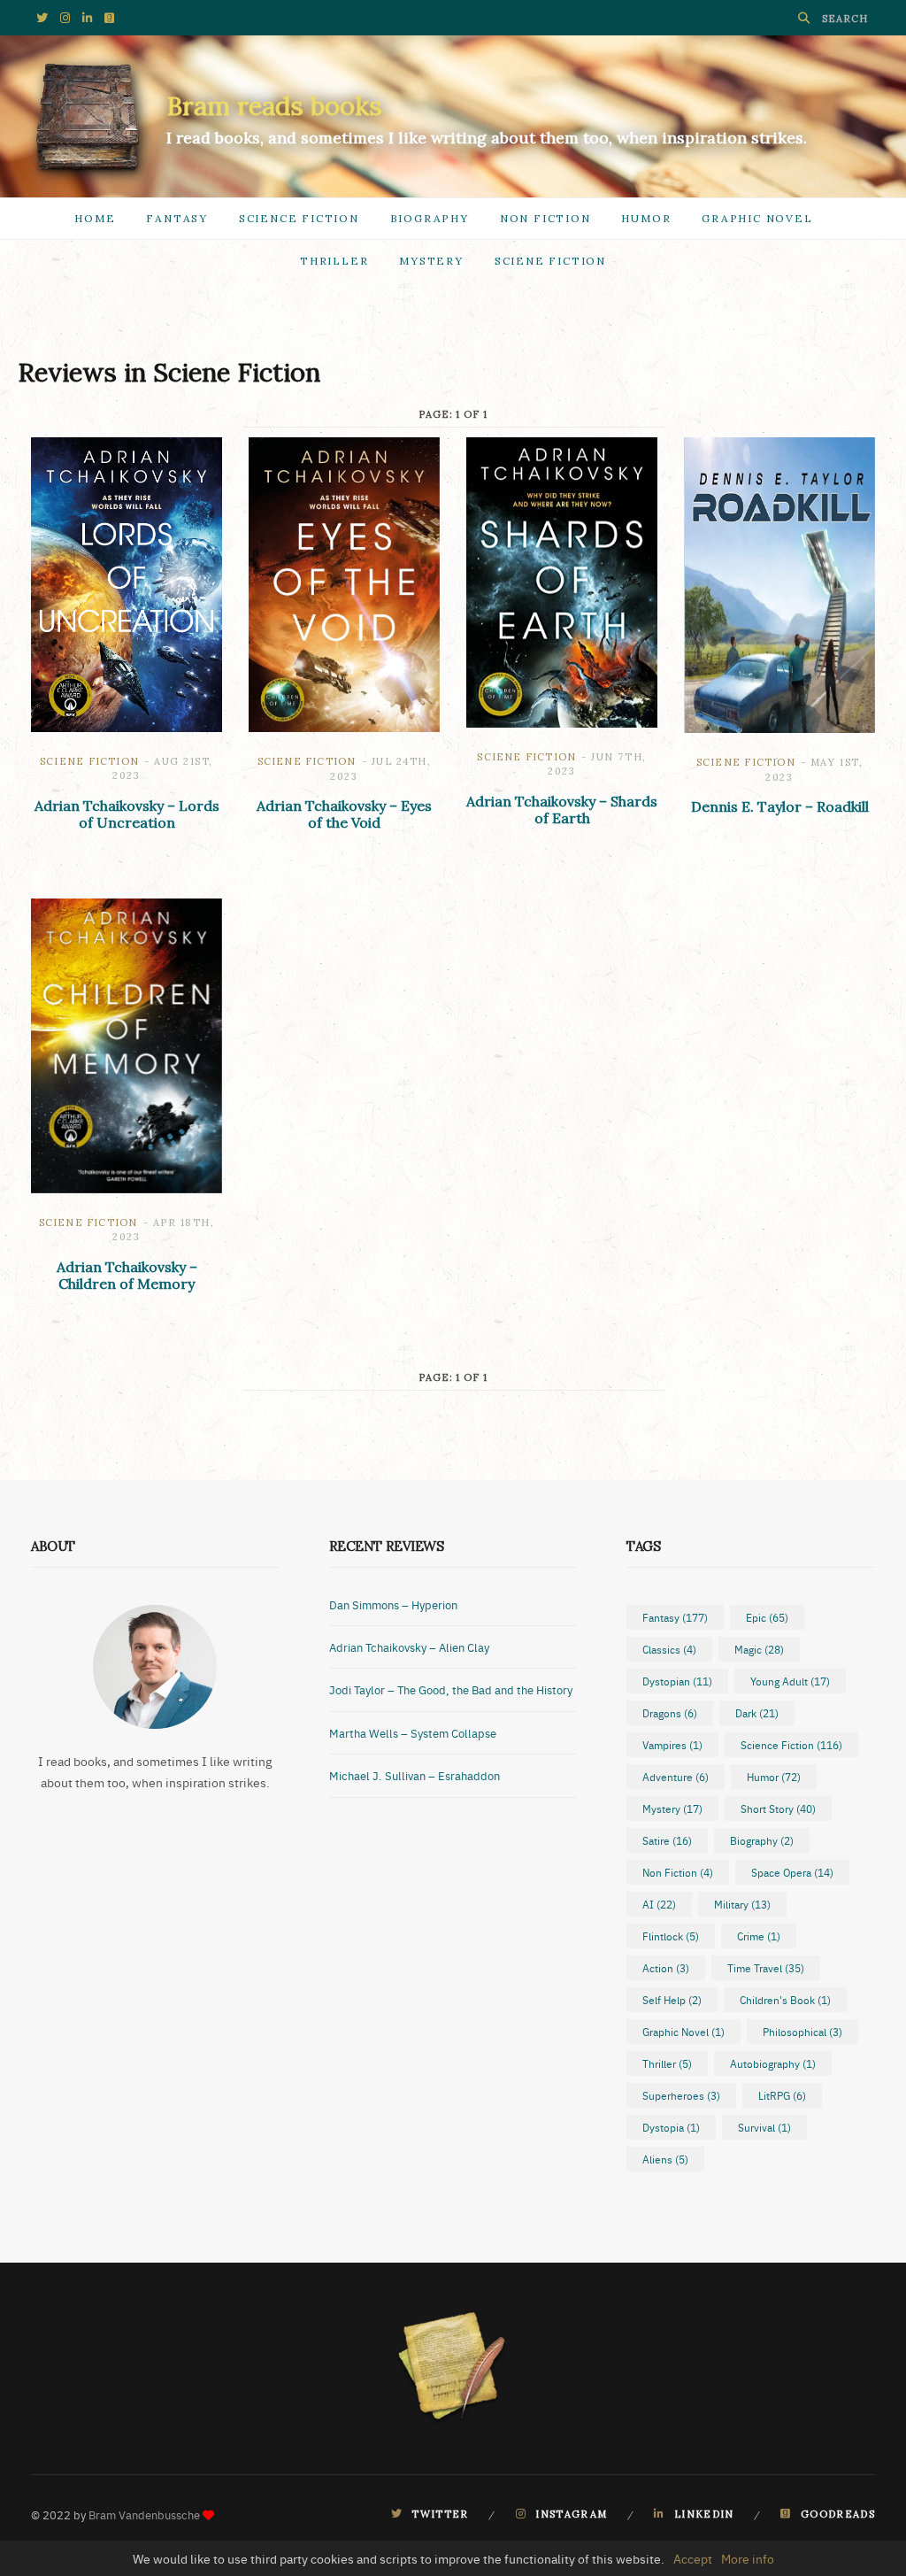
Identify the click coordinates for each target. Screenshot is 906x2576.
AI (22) (659, 1904)
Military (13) (742, 1904)
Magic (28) (759, 1649)
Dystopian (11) (677, 1681)
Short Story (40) (778, 1809)
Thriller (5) (667, 2063)
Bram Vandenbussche (144, 2514)
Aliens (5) (665, 2159)
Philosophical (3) (802, 2032)
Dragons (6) (670, 1713)
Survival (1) (764, 2127)
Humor (646, 218)
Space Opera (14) (792, 1872)
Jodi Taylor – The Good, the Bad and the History (451, 1689)
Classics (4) (669, 1649)
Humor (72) (774, 1777)
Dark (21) (757, 1713)
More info (748, 2558)
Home (95, 218)
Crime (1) (759, 1936)
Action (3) (666, 1968)
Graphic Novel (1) (683, 2032)
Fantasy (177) (675, 1617)
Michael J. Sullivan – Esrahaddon (415, 1775)
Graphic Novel (757, 218)
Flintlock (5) (671, 1936)
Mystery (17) (672, 1809)
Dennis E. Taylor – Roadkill (780, 806)
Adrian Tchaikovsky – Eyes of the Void (344, 814)
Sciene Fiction (550, 261)
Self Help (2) (672, 2000)
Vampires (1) (672, 1745)
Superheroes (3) (681, 2095)
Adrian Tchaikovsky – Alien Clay (409, 1647)
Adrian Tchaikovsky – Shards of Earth (562, 810)
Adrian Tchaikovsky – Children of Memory (127, 1275)
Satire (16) (667, 1840)
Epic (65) (767, 1617)
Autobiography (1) (773, 2063)
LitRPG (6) (782, 2095)
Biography (430, 218)
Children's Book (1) (785, 2000)
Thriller (334, 261)
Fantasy (177, 218)
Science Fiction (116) (791, 1745)
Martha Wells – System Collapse (413, 1732)
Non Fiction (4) (678, 1872)
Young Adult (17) (790, 1681)
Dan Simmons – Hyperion (393, 1604)
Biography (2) (762, 1840)
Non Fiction (545, 218)
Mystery (431, 261)
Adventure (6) (676, 1777)
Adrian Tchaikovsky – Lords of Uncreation (127, 814)
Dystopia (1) (671, 2127)
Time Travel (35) (766, 1968)
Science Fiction (299, 218)
